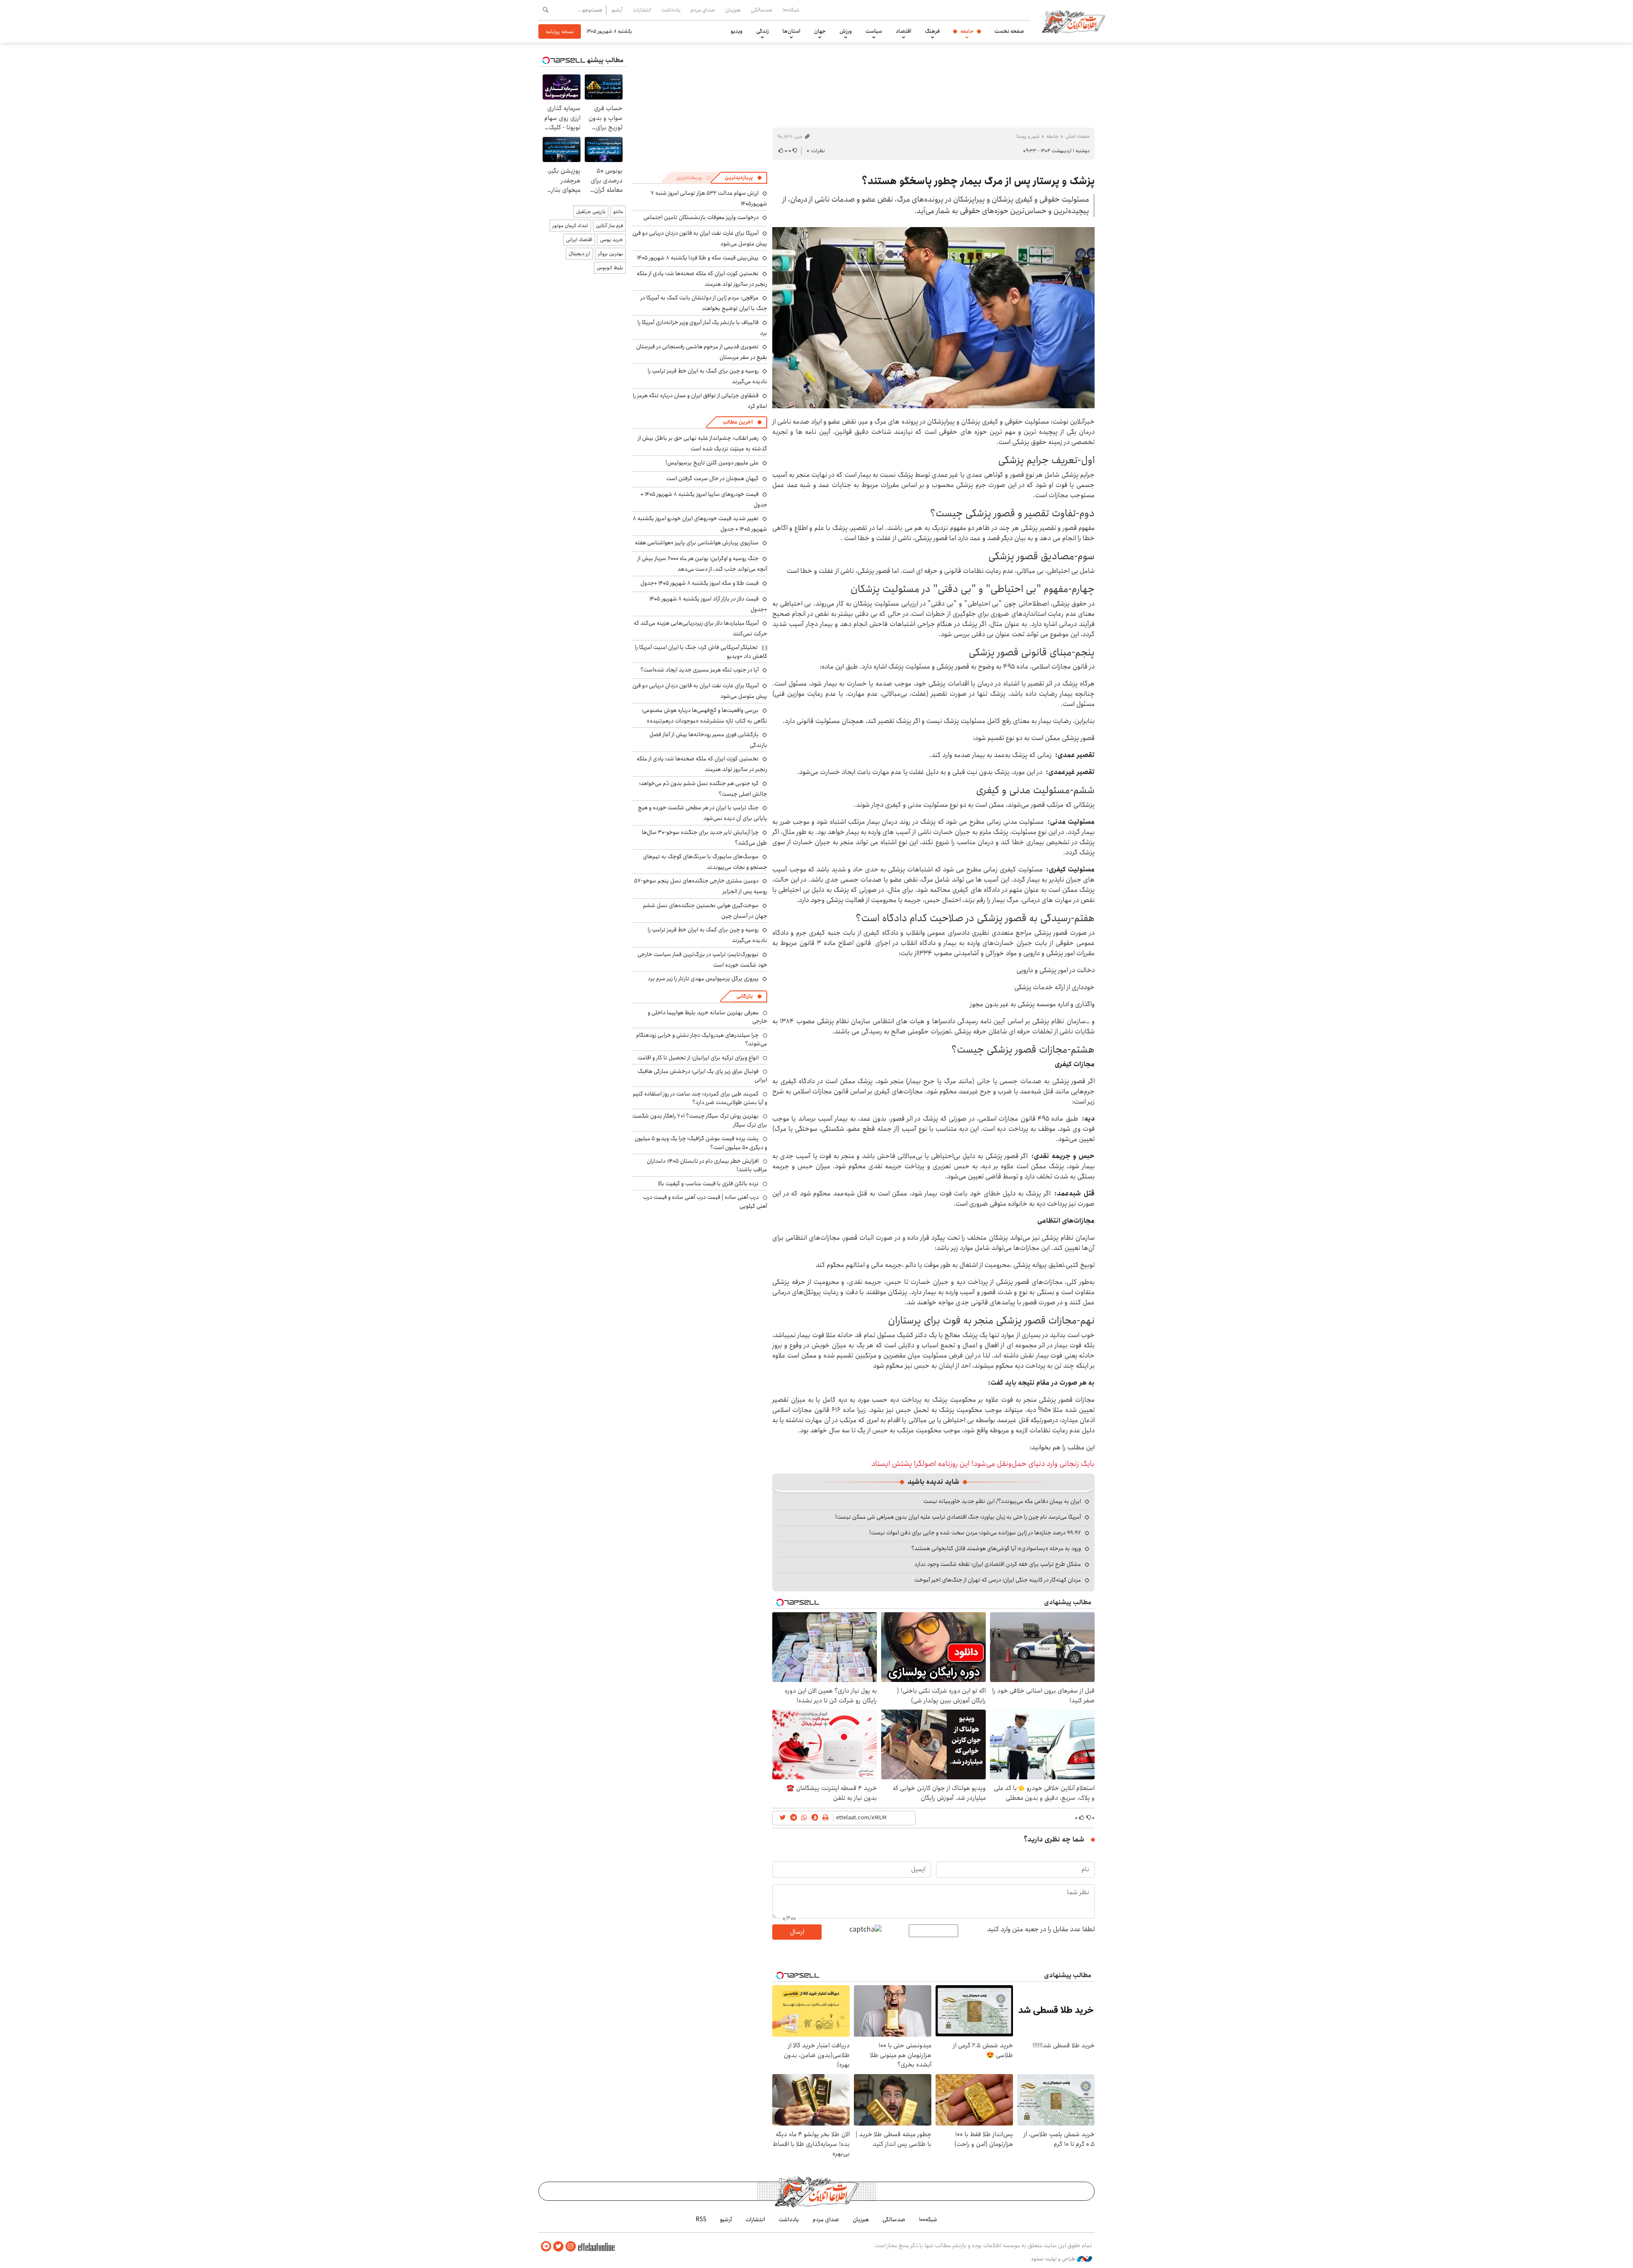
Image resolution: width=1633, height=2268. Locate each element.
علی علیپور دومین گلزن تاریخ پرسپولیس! (712, 463)
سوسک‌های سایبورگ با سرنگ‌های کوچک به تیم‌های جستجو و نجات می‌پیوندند (705, 862)
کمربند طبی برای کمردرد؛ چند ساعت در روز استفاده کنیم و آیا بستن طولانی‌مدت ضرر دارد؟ (700, 1098)
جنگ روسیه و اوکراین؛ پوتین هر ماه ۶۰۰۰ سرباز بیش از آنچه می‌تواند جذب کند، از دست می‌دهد (702, 564)
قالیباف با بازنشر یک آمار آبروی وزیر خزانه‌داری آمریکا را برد (702, 328)
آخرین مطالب (738, 422)
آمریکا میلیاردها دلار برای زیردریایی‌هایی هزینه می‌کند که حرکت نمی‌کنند (700, 628)
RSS (701, 2220)
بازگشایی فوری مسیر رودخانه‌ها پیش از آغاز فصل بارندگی (708, 740)
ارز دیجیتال (579, 254)
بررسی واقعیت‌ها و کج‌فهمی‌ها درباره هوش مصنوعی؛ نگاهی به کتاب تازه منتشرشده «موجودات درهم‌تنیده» (704, 716)
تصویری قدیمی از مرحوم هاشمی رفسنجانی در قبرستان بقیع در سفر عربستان (702, 352)
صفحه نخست (1009, 31)
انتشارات (642, 10)
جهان (820, 31)
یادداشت (671, 10)
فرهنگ (932, 31)
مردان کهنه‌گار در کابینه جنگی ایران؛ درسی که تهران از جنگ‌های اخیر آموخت (998, 1580)
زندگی (762, 31)
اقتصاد (903, 31)
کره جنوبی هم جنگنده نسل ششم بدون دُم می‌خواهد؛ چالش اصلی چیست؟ (703, 789)
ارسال (797, 1932)
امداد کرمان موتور (570, 226)
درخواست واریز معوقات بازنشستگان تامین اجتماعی (701, 217)
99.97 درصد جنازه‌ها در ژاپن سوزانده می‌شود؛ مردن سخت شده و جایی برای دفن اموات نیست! (975, 1533)
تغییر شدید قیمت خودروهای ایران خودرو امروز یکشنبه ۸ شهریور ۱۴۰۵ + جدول (700, 524)
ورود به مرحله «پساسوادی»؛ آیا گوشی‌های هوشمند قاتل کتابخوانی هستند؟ (996, 1548)
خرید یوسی (612, 240)
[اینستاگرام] (571, 2247)
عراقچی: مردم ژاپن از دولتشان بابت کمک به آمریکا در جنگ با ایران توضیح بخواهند (704, 303)
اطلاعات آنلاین (1073, 21)
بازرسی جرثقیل (591, 212)
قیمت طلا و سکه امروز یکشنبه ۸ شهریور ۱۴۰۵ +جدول (700, 583)
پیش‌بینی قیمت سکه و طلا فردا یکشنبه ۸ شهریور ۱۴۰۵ (698, 258)
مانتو (618, 212)
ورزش (846, 31)
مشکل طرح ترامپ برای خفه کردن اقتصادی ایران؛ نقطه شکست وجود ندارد (998, 1564)
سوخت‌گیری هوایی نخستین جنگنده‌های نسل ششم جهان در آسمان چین (705, 911)
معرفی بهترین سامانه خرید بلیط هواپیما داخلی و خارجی (707, 1017)
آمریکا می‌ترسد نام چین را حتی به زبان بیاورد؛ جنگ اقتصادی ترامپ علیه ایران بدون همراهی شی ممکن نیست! (958, 1517)
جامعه (967, 31)
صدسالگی (762, 10)
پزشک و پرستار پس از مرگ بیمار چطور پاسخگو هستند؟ (978, 181)
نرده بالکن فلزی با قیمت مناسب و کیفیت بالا (708, 1184)
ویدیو (737, 31)
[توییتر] (558, 2247)
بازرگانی (745, 996)
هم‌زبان (733, 10)
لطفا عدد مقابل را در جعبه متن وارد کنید (1041, 1929)
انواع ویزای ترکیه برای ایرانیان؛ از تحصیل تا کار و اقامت (698, 1058)
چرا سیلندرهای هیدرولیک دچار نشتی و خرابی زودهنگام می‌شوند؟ (702, 1039)
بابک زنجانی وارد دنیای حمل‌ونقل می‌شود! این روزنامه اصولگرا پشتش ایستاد (983, 1464)
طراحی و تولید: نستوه (1054, 2259)
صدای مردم (703, 10)
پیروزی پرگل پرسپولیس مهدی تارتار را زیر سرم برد (703, 979)
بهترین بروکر (610, 254)
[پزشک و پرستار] (933, 318)
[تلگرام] (546, 2247)
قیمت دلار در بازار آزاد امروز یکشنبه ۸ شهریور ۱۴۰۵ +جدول (708, 604)
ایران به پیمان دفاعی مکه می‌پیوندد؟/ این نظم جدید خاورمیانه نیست (1002, 1501)
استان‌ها (791, 31)
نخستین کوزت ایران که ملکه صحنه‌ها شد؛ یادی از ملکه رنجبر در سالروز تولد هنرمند (702, 279)
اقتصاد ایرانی (579, 240)
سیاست (874, 31)
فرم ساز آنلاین (609, 226)
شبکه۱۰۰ (791, 10)
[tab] (743, 178)
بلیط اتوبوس (610, 268)
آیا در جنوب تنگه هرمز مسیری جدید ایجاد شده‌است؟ (700, 670)
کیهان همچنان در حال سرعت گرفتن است (713, 478)
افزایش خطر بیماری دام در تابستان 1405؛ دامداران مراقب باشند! (707, 1165)
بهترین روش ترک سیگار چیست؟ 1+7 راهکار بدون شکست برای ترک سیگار (700, 1120)
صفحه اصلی (1077, 136)
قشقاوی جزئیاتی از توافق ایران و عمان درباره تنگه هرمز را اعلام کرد (700, 401)
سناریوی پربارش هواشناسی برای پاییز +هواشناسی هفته (697, 543)
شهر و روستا (1028, 136)
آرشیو (617, 10)
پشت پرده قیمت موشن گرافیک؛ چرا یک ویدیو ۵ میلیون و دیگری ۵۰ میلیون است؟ (701, 1143)
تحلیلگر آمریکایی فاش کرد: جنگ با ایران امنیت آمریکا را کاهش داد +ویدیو (701, 652)
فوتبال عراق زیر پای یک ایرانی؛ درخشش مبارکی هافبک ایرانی (702, 1076)
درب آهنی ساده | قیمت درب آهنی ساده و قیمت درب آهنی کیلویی (705, 1201)
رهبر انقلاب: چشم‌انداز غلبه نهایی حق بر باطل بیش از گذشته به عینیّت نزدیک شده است (703, 443)
